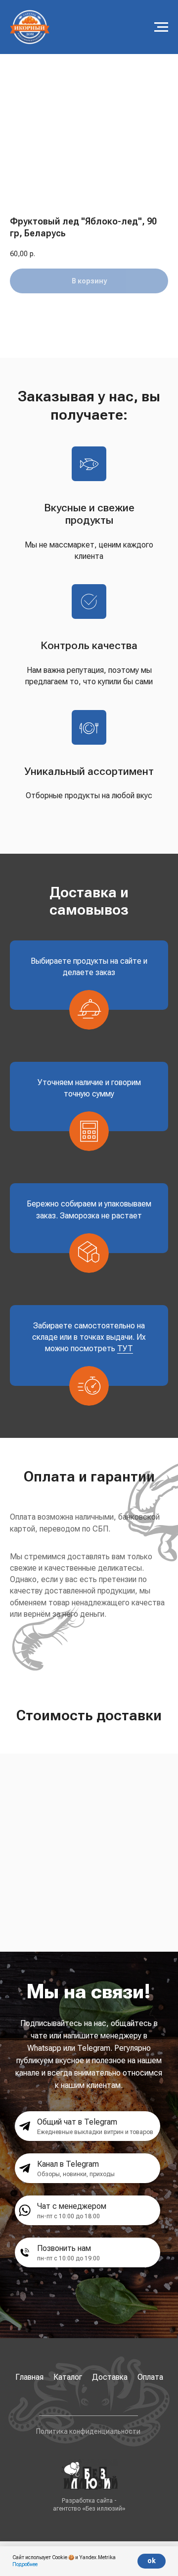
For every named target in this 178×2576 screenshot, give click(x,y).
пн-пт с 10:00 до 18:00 (68, 2216)
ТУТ (125, 1348)
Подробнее (25, 2564)
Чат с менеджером (72, 2206)
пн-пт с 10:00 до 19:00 (68, 2258)
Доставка (110, 2377)
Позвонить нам (64, 2248)
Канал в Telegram (68, 2164)
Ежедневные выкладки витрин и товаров (95, 2132)
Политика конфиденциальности (88, 2431)
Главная (29, 2377)
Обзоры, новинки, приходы (76, 2174)
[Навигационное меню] (161, 27)
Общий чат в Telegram (77, 2122)
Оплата (150, 2377)
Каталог (68, 2377)
